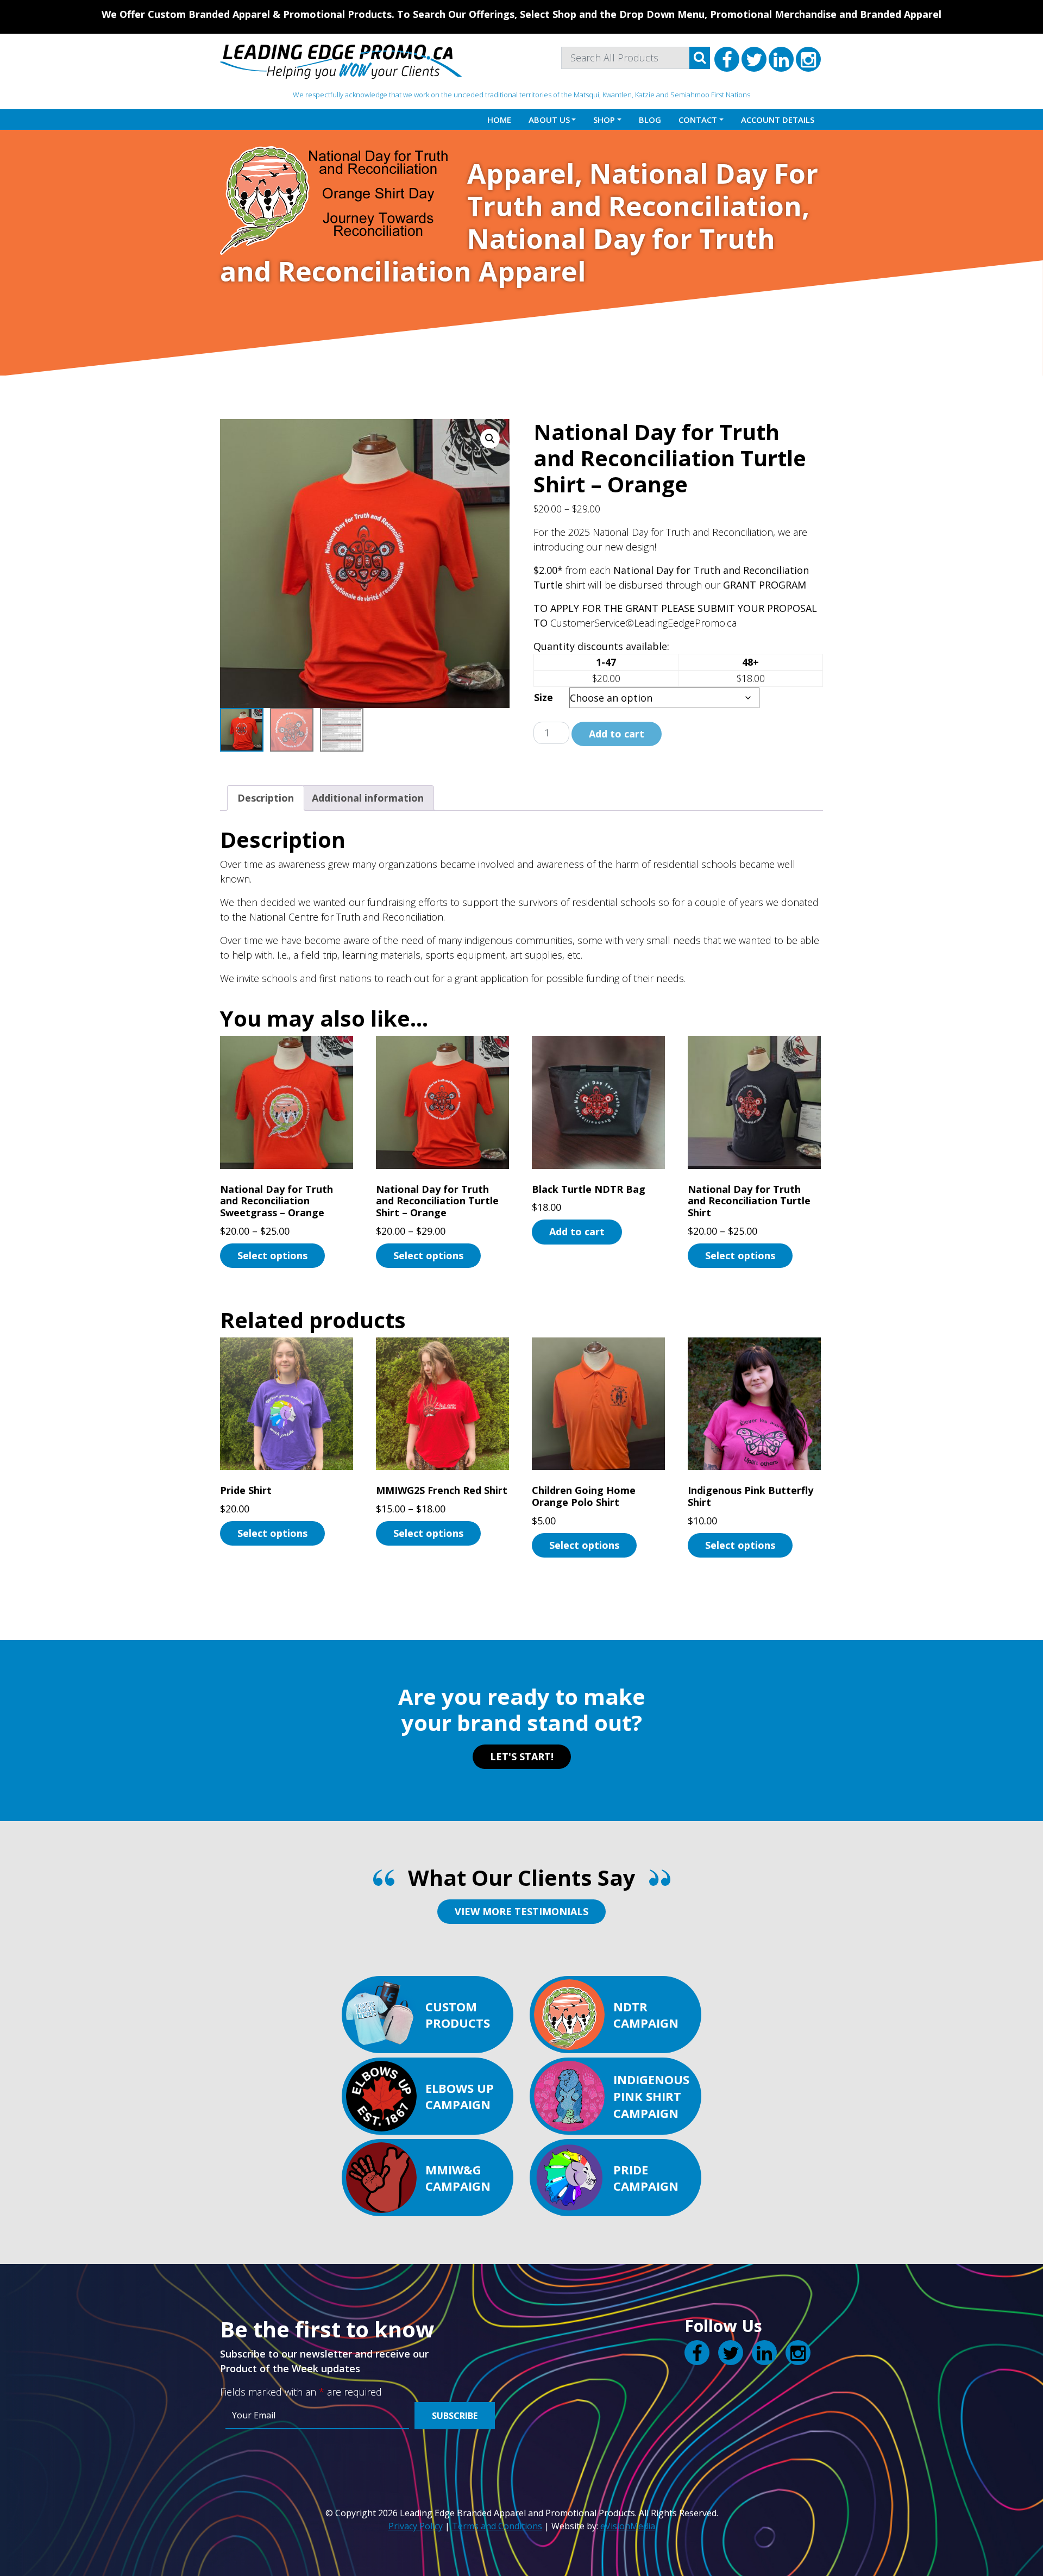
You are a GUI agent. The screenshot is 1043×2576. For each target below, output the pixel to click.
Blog (650, 120)
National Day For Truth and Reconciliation (643, 190)
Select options (272, 1255)
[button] (490, 439)
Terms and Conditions (497, 2526)
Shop (604, 120)
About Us (549, 120)
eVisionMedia (628, 2526)
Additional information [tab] (368, 798)
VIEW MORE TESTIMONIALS (521, 1911)
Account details (778, 120)
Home (499, 120)
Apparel (521, 173)
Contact (698, 120)
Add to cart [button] (577, 1231)
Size (544, 697)
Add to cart (617, 734)
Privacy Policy (416, 2526)
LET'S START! (522, 1756)
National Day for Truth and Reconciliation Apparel (498, 255)
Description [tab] (266, 798)
